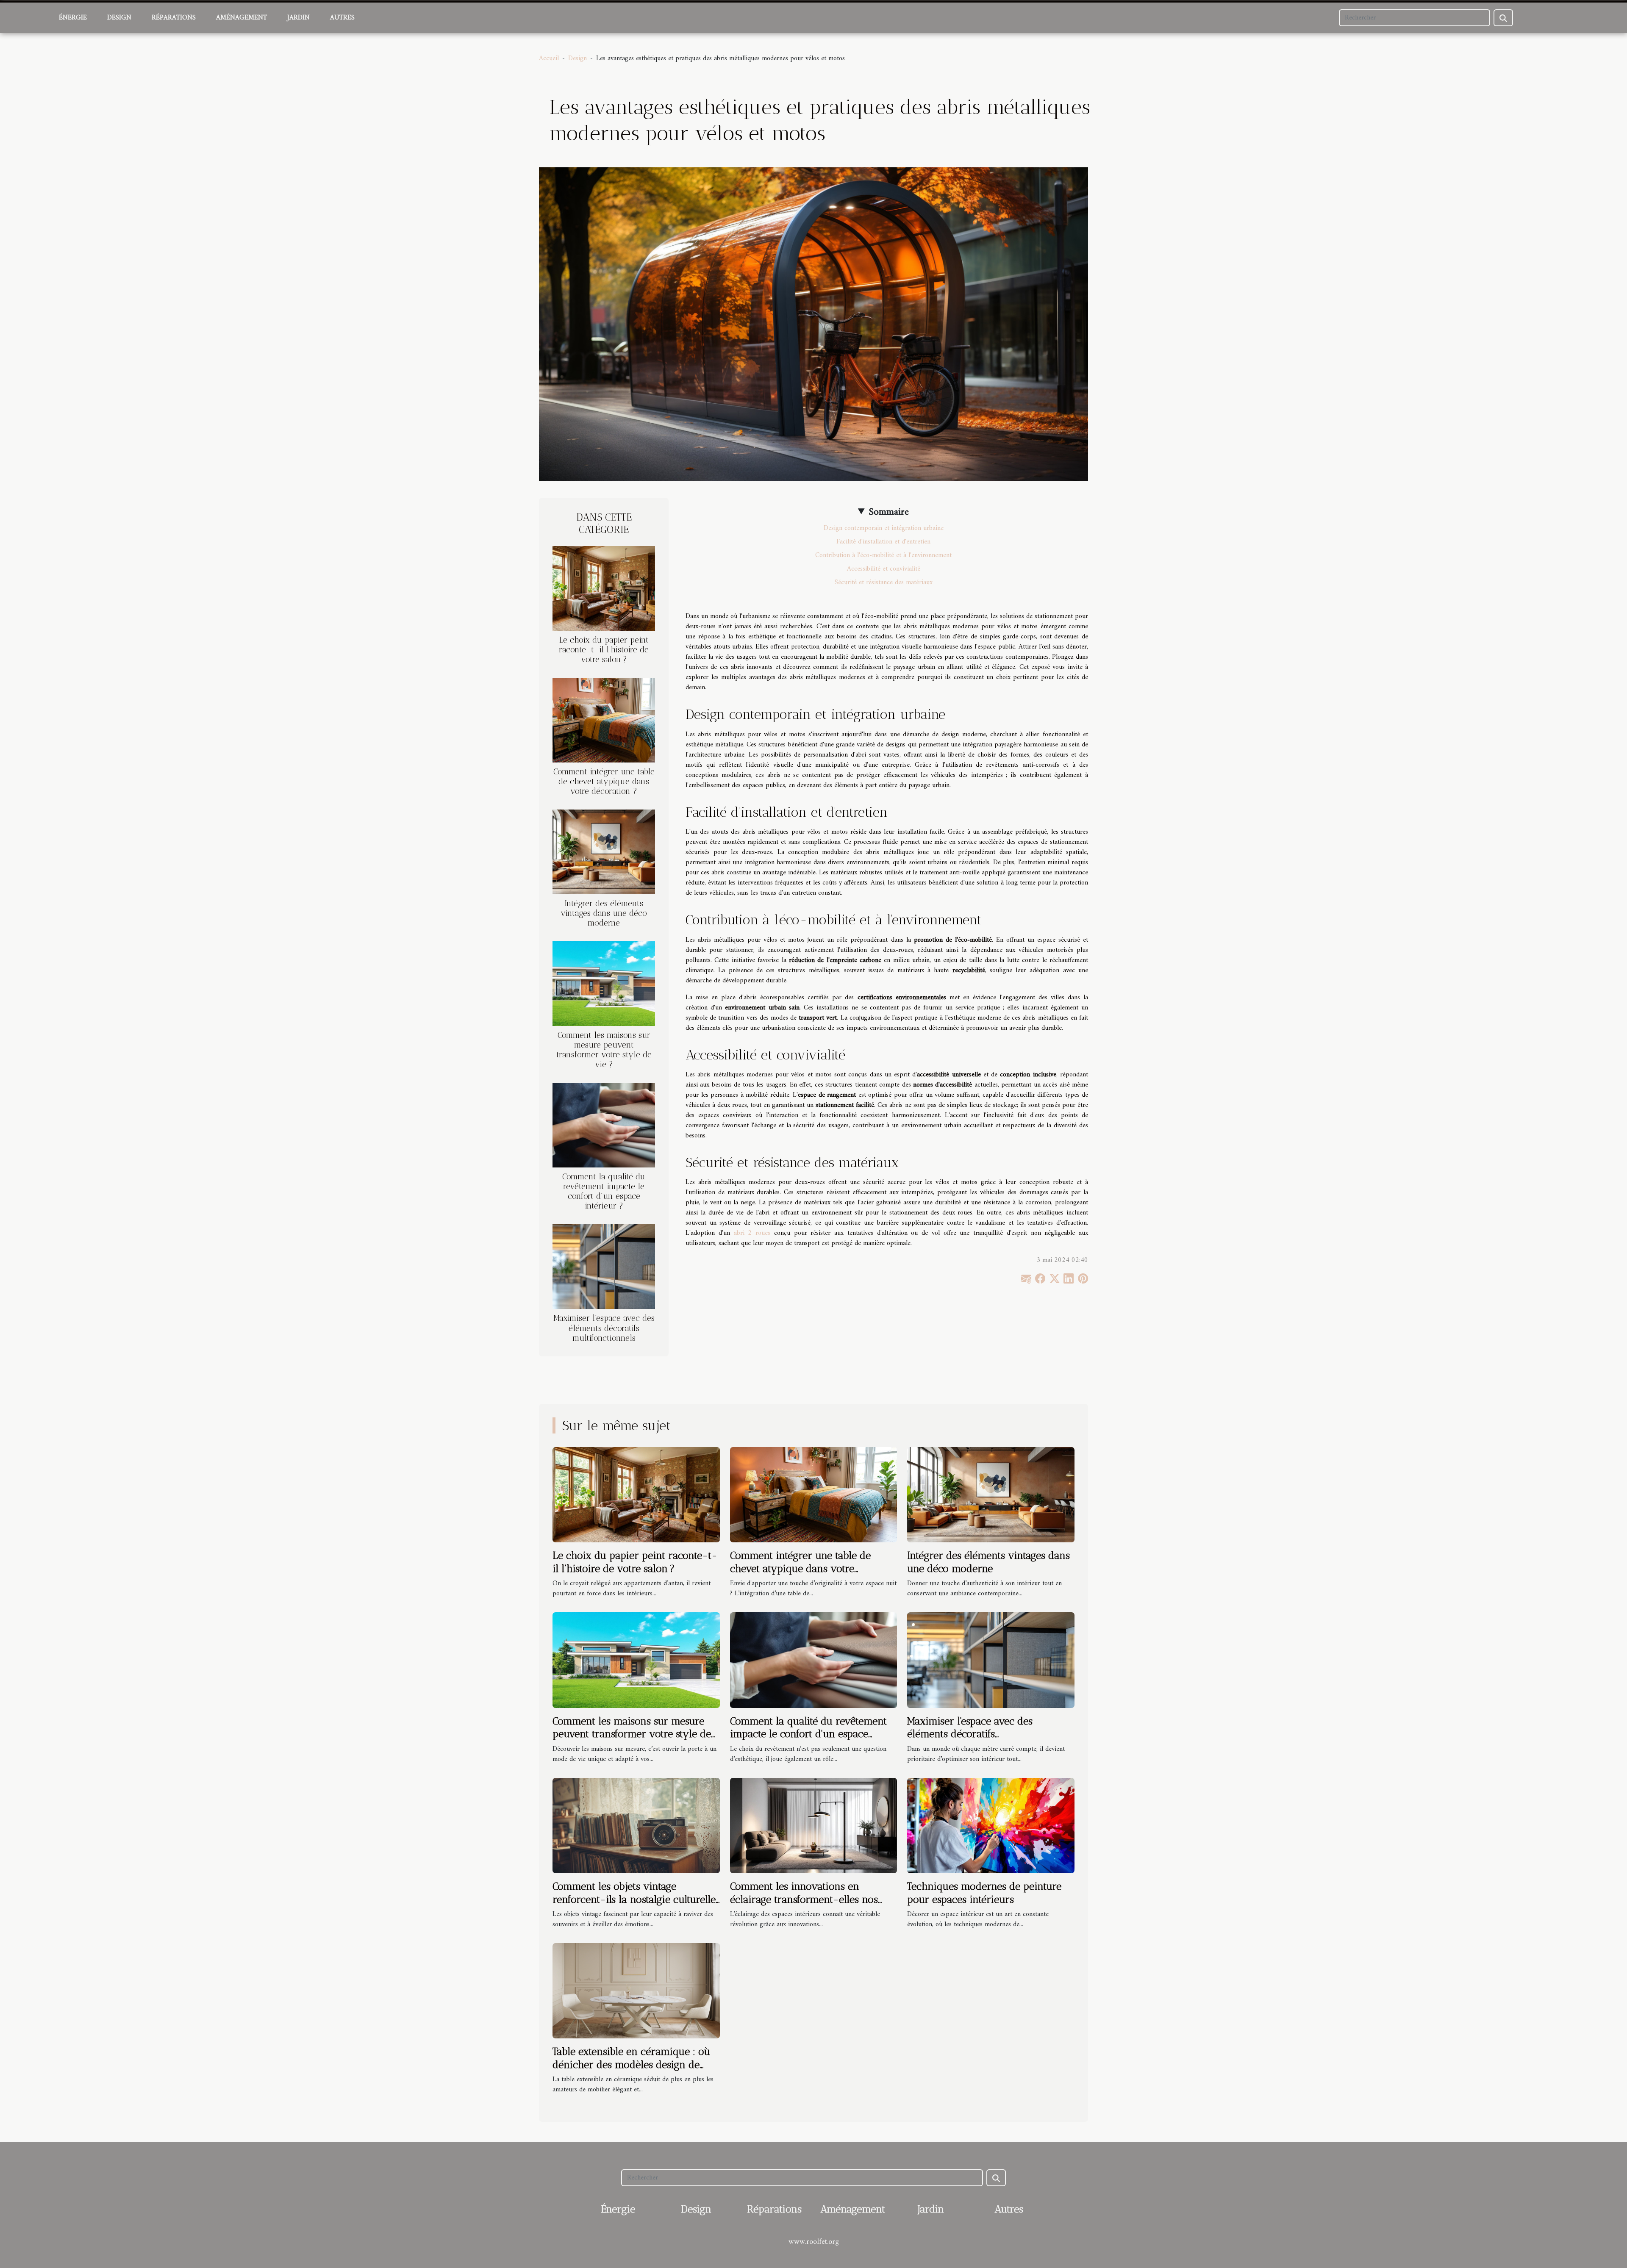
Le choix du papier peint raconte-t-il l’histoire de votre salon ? (604, 650)
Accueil (549, 58)
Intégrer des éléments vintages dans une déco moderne (604, 913)
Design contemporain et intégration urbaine (884, 528)
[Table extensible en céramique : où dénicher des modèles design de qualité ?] (636, 1991)
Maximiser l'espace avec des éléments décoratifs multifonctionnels (604, 1328)
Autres (342, 18)
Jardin (298, 18)
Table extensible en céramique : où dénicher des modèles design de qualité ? (631, 2064)
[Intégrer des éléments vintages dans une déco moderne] (604, 852)
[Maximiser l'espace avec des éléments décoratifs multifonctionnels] (604, 1267)
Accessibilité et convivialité (884, 569)
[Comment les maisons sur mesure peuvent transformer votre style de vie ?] (604, 984)
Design (119, 18)
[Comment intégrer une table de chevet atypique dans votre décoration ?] (604, 720)
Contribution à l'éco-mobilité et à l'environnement (883, 555)
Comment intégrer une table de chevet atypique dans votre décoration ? (604, 781)
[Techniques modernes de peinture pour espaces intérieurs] (991, 1825)
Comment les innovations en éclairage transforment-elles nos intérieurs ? (804, 1899)
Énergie (73, 18)
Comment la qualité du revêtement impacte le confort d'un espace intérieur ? (604, 1191)
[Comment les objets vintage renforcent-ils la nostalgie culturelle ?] (636, 1825)
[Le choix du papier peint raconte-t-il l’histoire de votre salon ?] (604, 588)
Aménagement (242, 18)
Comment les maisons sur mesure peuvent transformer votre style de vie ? (604, 1050)
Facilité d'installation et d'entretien (883, 542)
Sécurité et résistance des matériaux (884, 582)
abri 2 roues (752, 1233)
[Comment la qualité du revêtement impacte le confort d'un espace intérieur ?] (604, 1125)
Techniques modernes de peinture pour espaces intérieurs (984, 1892)
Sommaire (889, 512)
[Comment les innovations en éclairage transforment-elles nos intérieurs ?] (814, 1825)
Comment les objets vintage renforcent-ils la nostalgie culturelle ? (634, 1899)
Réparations (174, 18)
